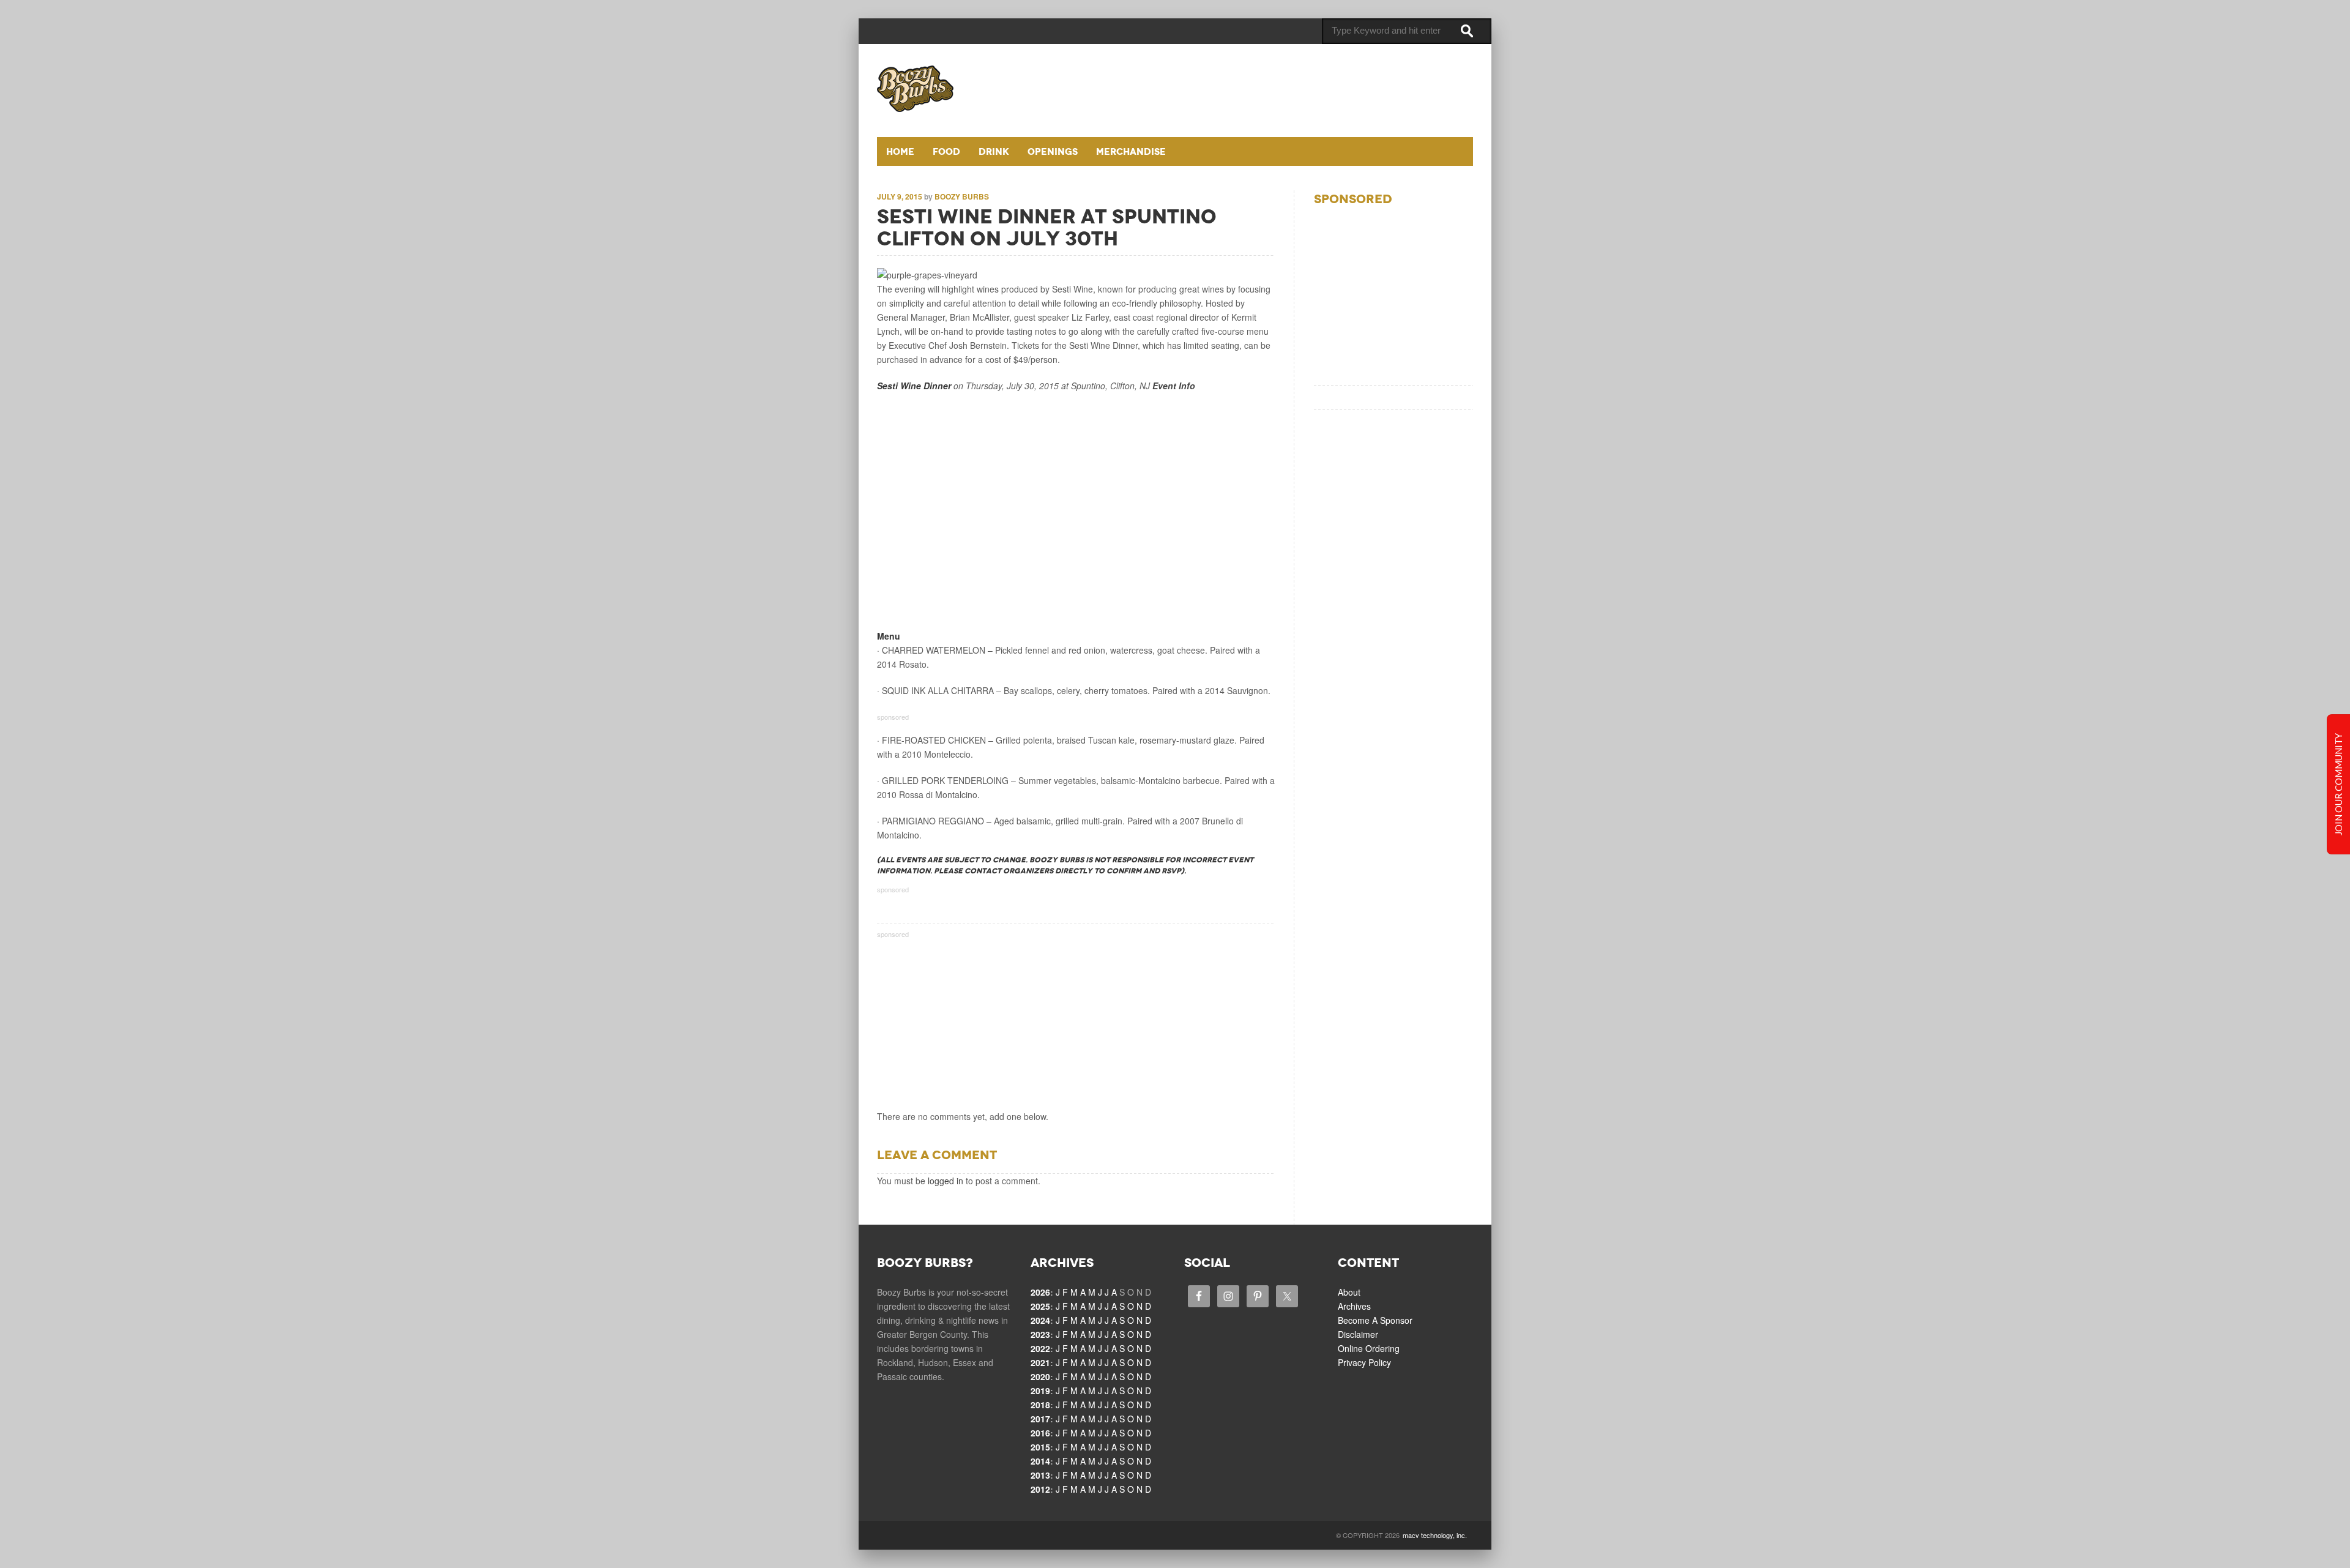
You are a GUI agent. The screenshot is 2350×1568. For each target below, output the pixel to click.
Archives (1354, 1306)
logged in (946, 1181)
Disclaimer (1358, 1334)
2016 (1040, 1433)
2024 (1040, 1320)
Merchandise (1131, 151)
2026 (1040, 1292)
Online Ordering (1369, 1348)
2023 (1040, 1334)
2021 (1040, 1362)
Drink (994, 151)
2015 (1040, 1447)
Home (900, 151)
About (1349, 1292)
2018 (1040, 1405)
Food (946, 151)
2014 (1040, 1461)
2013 (1040, 1475)
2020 (1040, 1376)
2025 (1040, 1306)
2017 (1040, 1419)
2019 (1040, 1391)
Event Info (1174, 386)
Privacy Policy (1364, 1362)
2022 (1040, 1348)
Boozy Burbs (962, 196)
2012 (1040, 1489)
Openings (1053, 151)
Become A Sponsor (1375, 1320)
